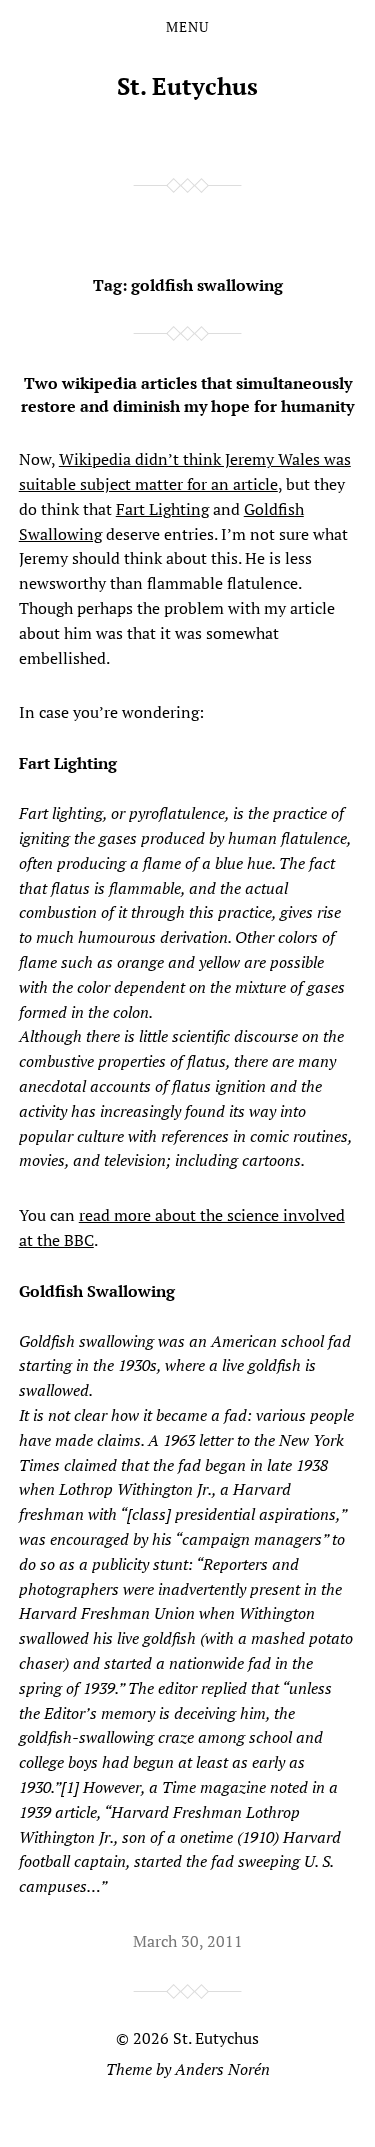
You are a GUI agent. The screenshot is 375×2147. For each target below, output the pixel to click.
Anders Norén (222, 2069)
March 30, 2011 (188, 1941)
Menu (187, 27)
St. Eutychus (187, 86)
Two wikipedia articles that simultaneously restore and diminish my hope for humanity (187, 394)
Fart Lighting (162, 509)
